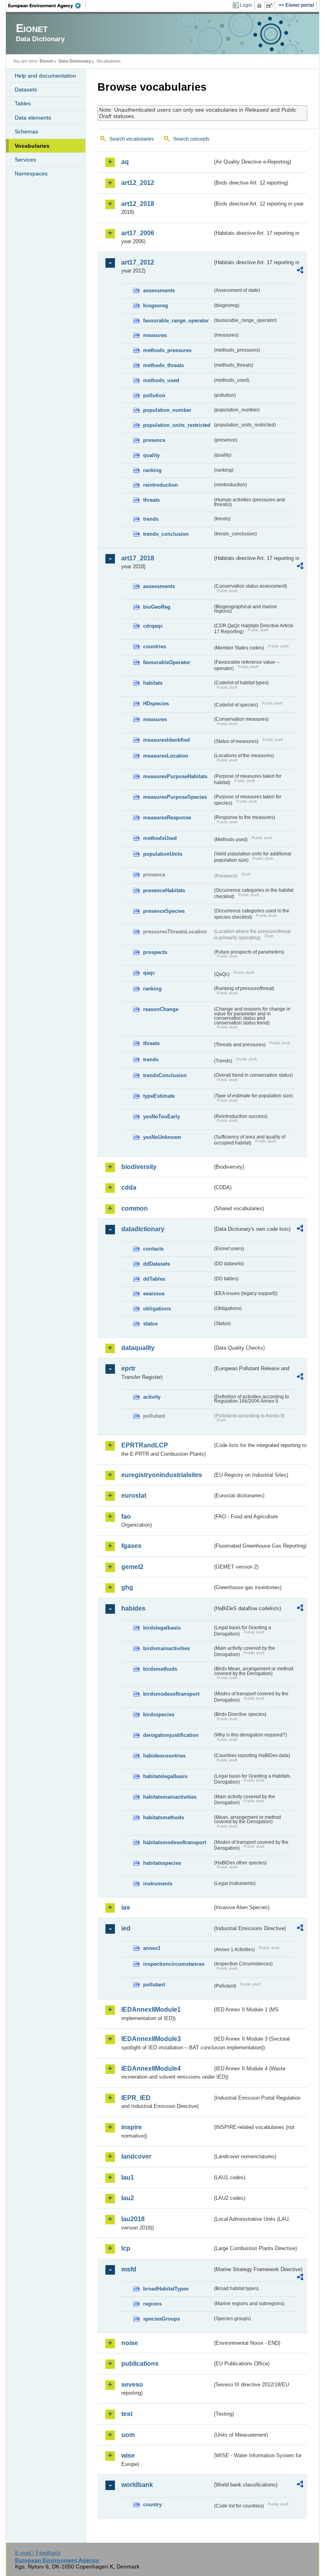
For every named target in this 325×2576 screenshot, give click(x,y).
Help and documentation (45, 76)
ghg (127, 1587)
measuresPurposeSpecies (175, 797)
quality (151, 455)
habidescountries (164, 1756)
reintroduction (161, 485)
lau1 (128, 2177)
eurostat (134, 1496)
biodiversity (139, 1167)
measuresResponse (167, 818)
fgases (131, 1546)
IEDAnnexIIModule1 (151, 2010)
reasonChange (161, 1009)
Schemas (26, 131)
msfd (129, 2269)
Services (25, 160)
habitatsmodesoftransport (175, 1842)
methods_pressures (167, 350)
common (135, 1208)
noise (130, 2343)
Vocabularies (32, 146)
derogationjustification (171, 1735)
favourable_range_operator (176, 321)
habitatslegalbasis (165, 1776)
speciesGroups (162, 2319)
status (150, 1324)
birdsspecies (159, 1714)
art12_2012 (138, 183)
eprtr (128, 1368)
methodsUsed (160, 838)
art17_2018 (138, 558)
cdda (129, 1187)
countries (155, 646)
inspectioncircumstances (174, 1964)
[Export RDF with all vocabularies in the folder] (300, 271)
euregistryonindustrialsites (162, 1475)
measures (155, 335)
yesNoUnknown (162, 1137)
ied (126, 1928)
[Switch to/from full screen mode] (271, 6)
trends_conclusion (166, 534)
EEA (47, 6)
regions (152, 2304)
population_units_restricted (177, 425)
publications (140, 2364)
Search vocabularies (132, 139)
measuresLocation (166, 756)
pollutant (154, 1985)
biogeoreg (156, 306)
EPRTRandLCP (145, 1445)
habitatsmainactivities (170, 1797)
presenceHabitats (164, 890)
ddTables (154, 1279)
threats (151, 500)
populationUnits (163, 854)
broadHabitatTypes (166, 2289)
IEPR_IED (136, 2098)
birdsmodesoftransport (171, 1694)
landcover (136, 2156)
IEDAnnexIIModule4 (151, 2069)
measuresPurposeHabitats (175, 776)
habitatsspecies (162, 1863)
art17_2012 (138, 262)
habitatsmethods (163, 1817)
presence (154, 440)
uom (128, 2435)
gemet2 (132, 1567)
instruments (158, 1884)
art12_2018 (138, 204)
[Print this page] (261, 6)
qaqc (149, 973)
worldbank (137, 2485)
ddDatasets (157, 1264)
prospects (155, 952)
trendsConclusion (165, 1075)
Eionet (46, 61)
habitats (153, 683)
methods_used (161, 380)
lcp (126, 2248)
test (127, 2414)
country (152, 2505)
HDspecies (156, 703)
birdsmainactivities (166, 1648)
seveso (132, 2385)
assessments (159, 290)
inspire (132, 2127)
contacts (153, 1249)
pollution (154, 395)
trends (151, 519)
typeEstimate (159, 1096)
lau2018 (133, 2219)
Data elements (33, 118)
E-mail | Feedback (38, 2553)
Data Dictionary (75, 61)
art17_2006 (138, 233)
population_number (167, 410)
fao (126, 1516)
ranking (152, 470)
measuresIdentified (166, 740)
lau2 (128, 2198)
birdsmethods (160, 1669)
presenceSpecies (164, 911)
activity (152, 1397)
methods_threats (163, 365)
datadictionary (143, 1229)
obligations (157, 1309)
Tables (23, 103)
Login (246, 5)
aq (125, 162)
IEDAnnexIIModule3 (151, 2039)
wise (128, 2455)
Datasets (26, 89)
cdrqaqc (153, 626)
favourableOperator (167, 662)
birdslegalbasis (162, 1628)
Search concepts (191, 139)
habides (133, 1608)
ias (126, 1907)
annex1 (152, 1948)
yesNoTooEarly (162, 1117)
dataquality (138, 1348)
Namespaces (31, 173)
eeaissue (154, 1294)
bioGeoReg (157, 607)
